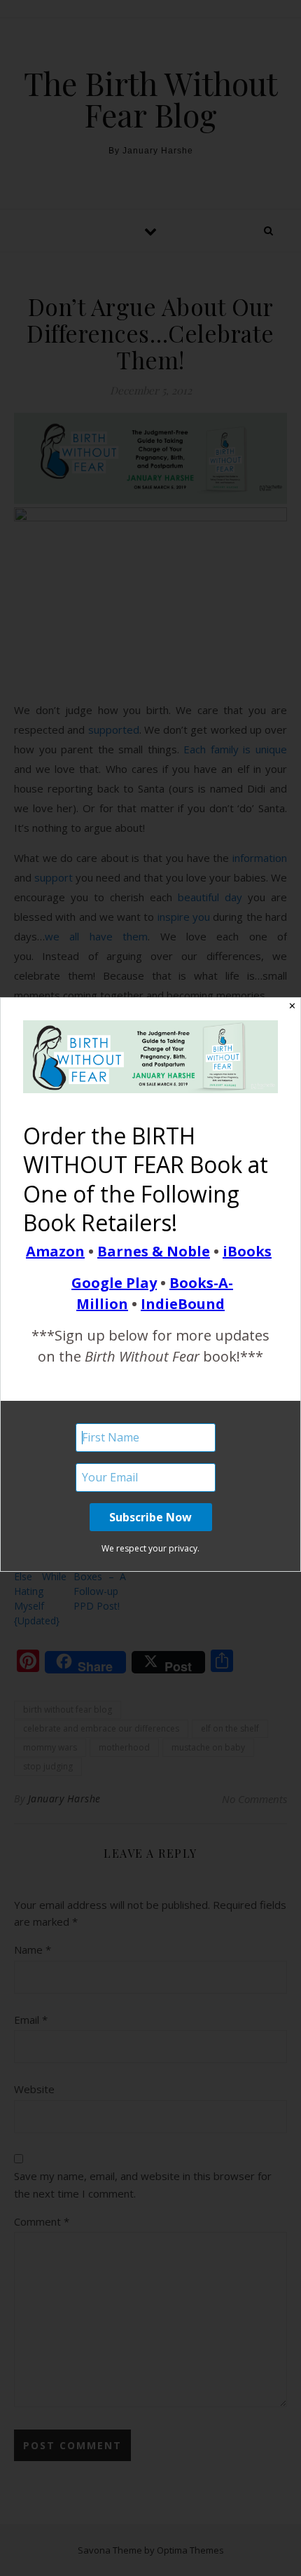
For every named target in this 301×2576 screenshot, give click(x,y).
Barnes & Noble (154, 1251)
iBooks (247, 1251)
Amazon (55, 1251)
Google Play (114, 1283)
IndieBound (183, 1304)
